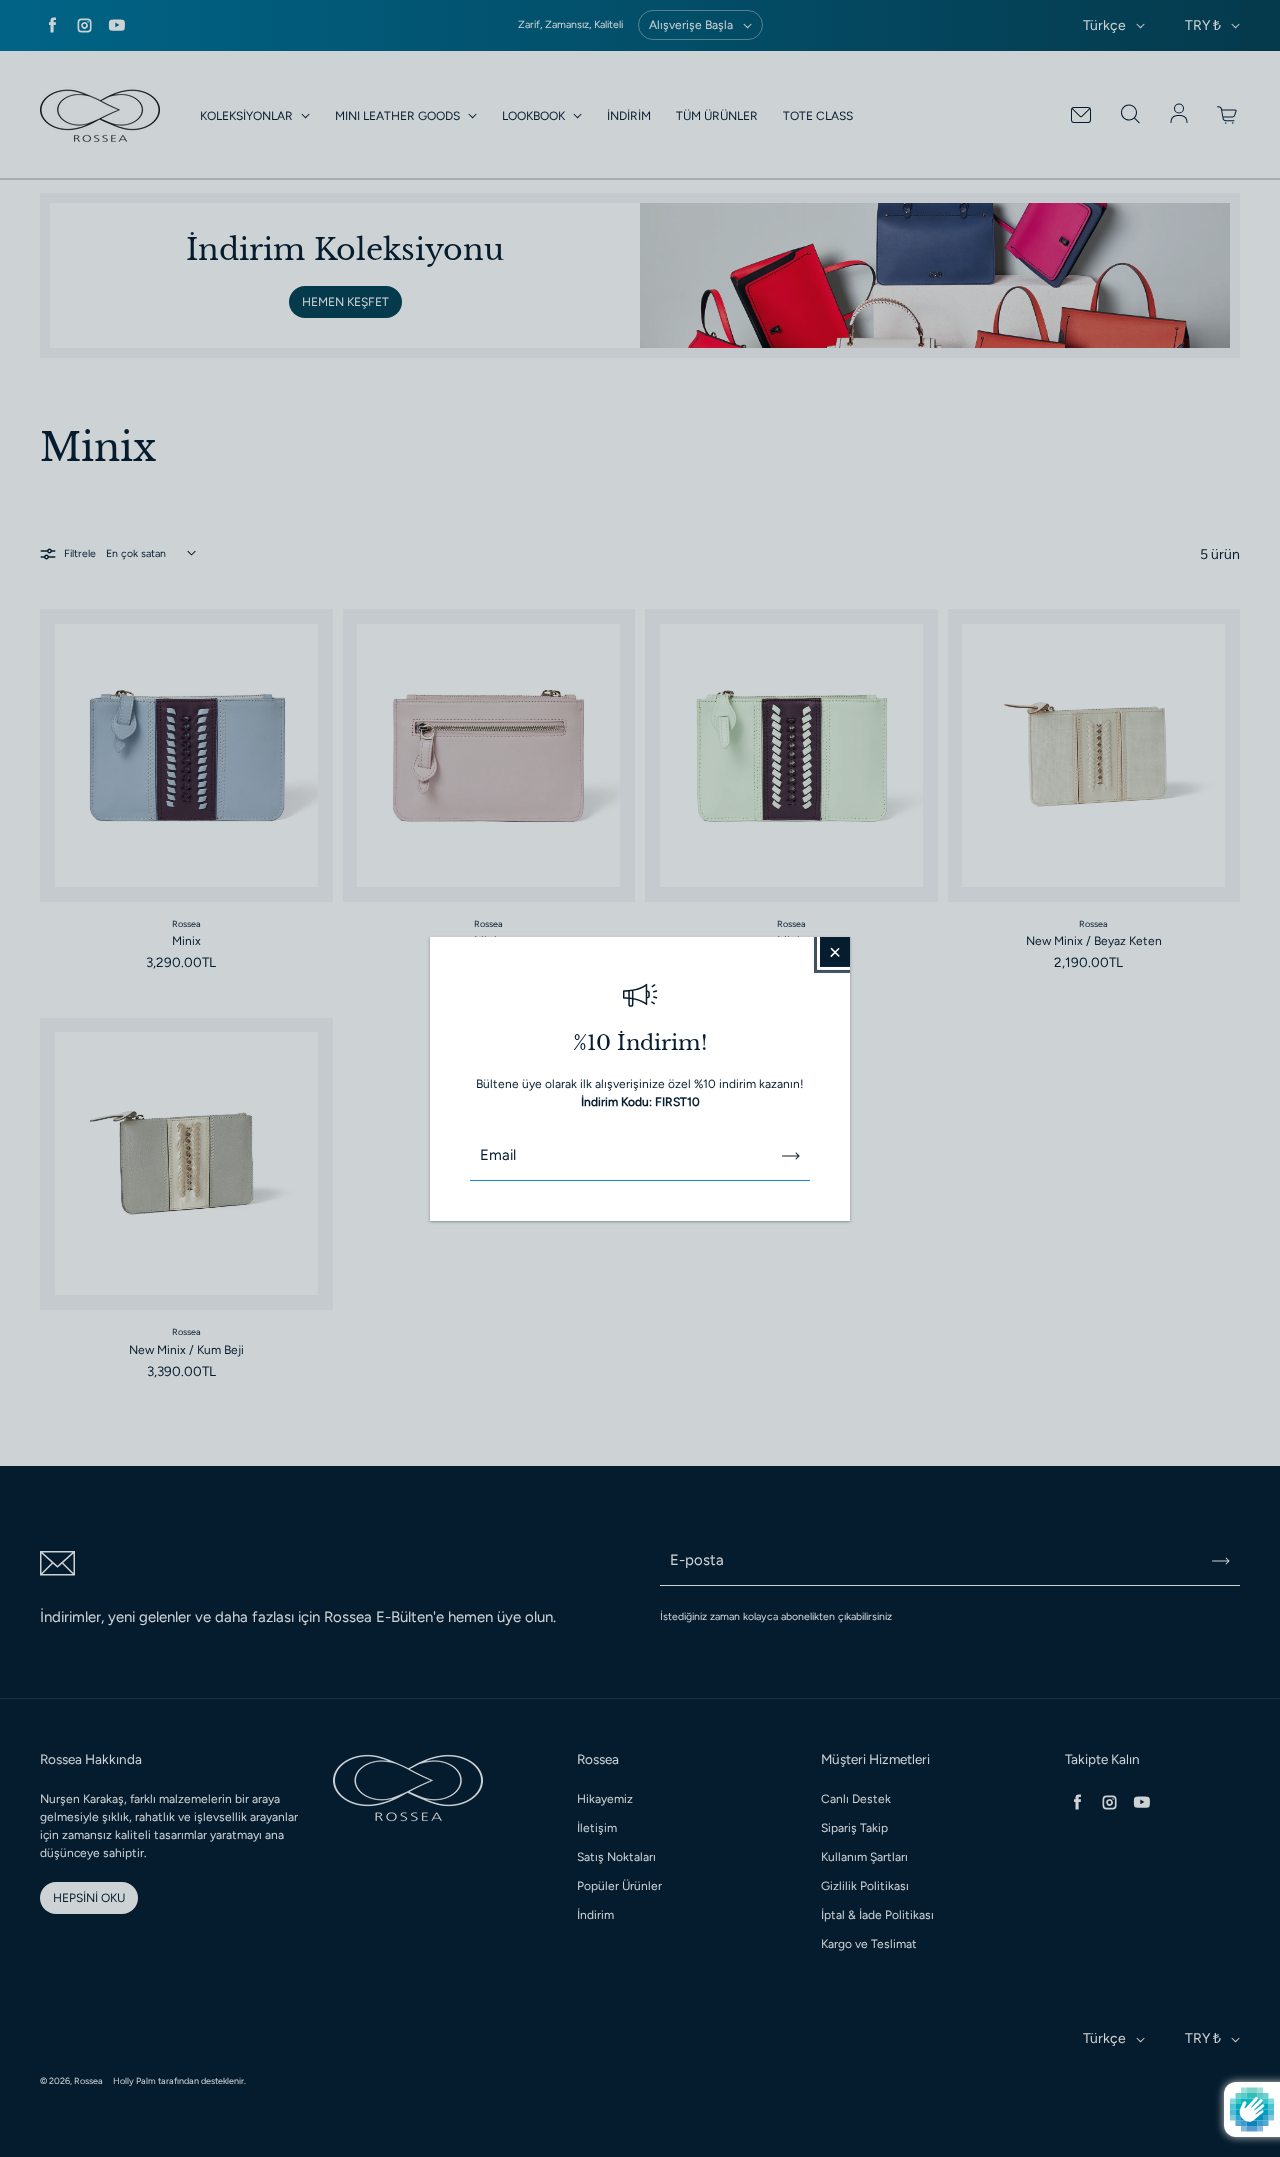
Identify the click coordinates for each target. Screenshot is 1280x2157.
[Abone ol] (791, 1156)
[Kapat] (835, 951)
